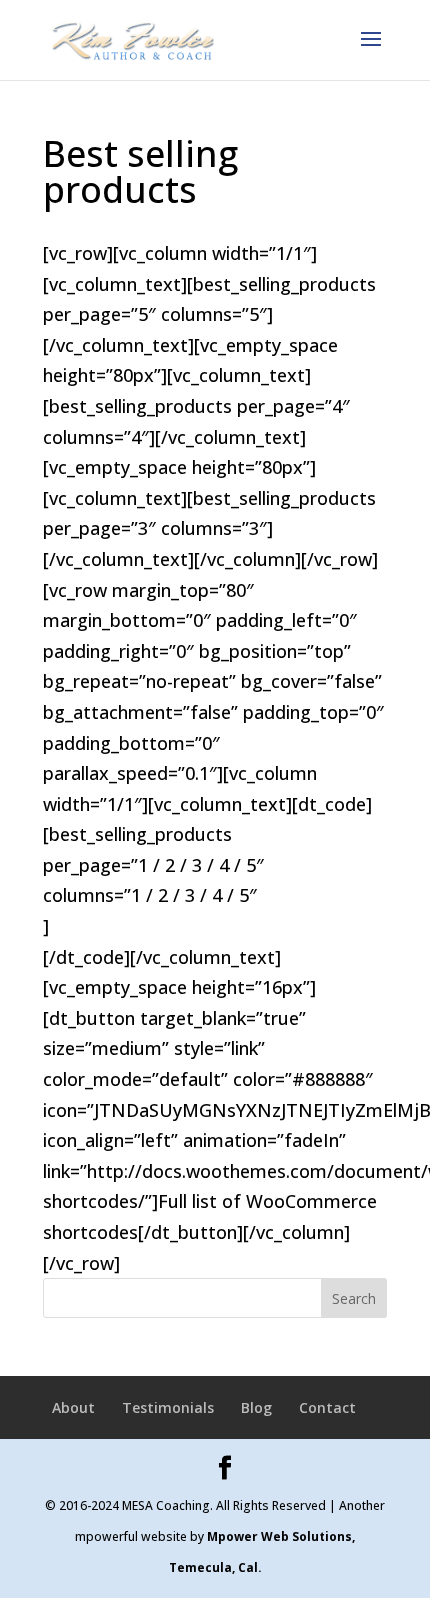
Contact (327, 1407)
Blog (256, 1407)
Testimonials (168, 1407)
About (73, 1407)
